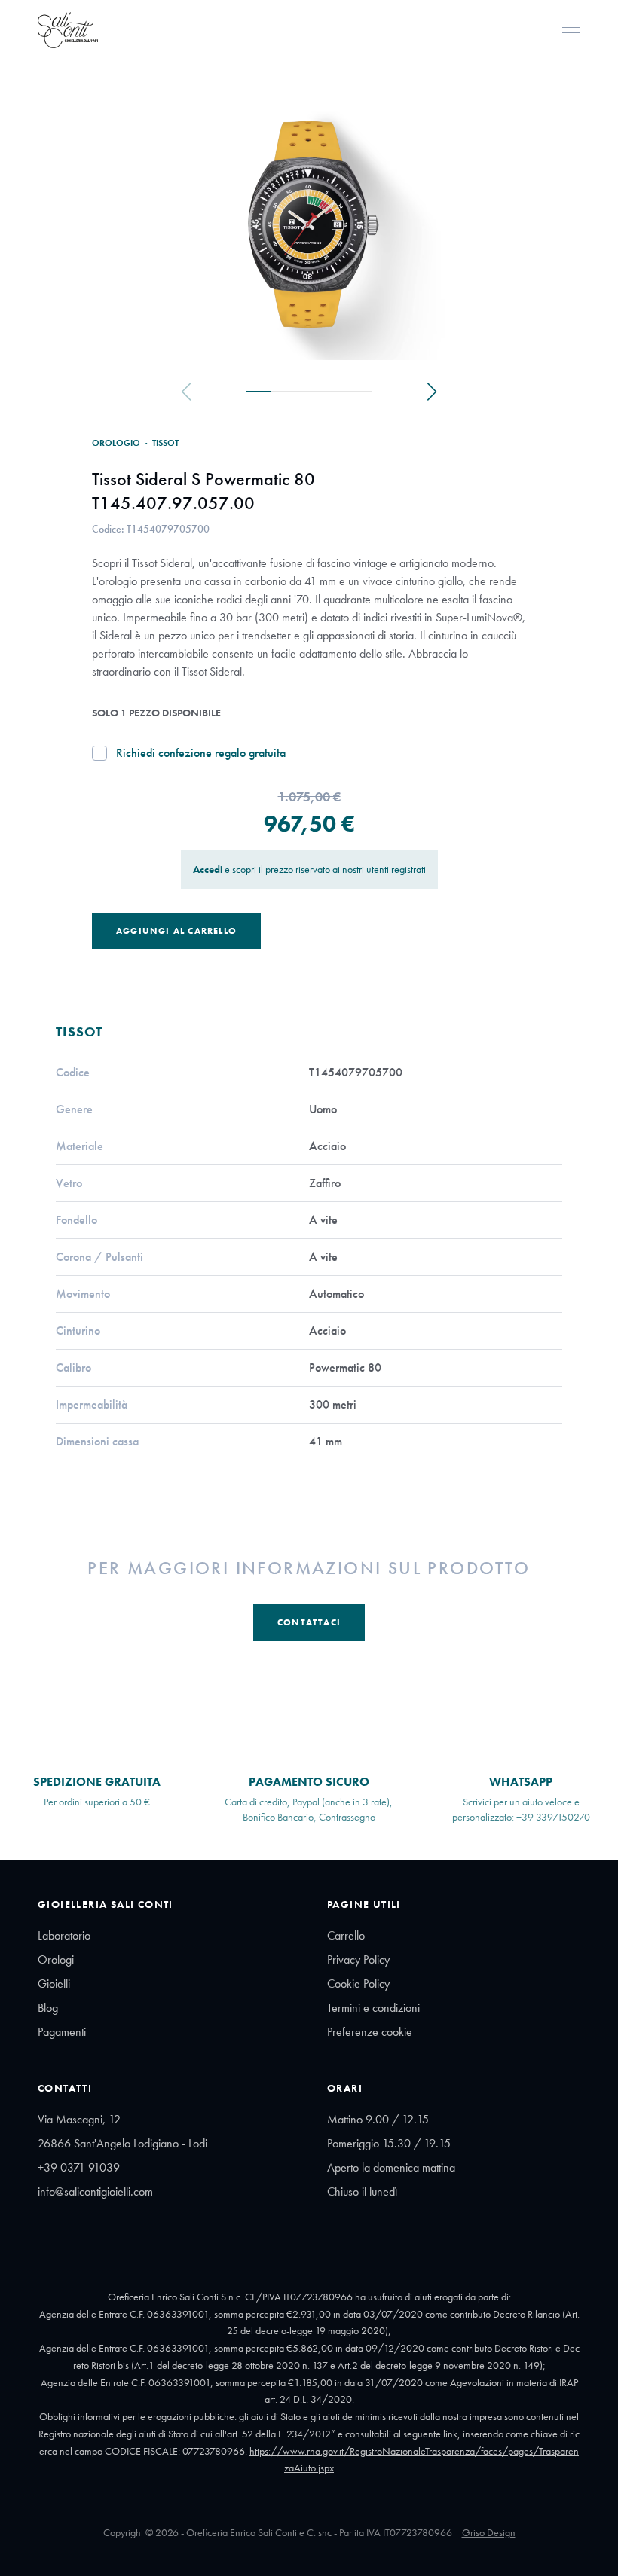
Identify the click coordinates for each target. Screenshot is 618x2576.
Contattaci (309, 1622)
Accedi (208, 869)
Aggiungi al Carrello (176, 931)
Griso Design (489, 2532)
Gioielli (54, 1984)
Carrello (346, 1935)
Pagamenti (62, 2032)
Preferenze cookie (370, 2032)
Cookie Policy (358, 1984)
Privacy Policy (358, 1959)
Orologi (56, 1959)
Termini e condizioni (373, 2008)
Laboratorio (64, 1935)
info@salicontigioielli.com (95, 2191)
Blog (48, 2008)
